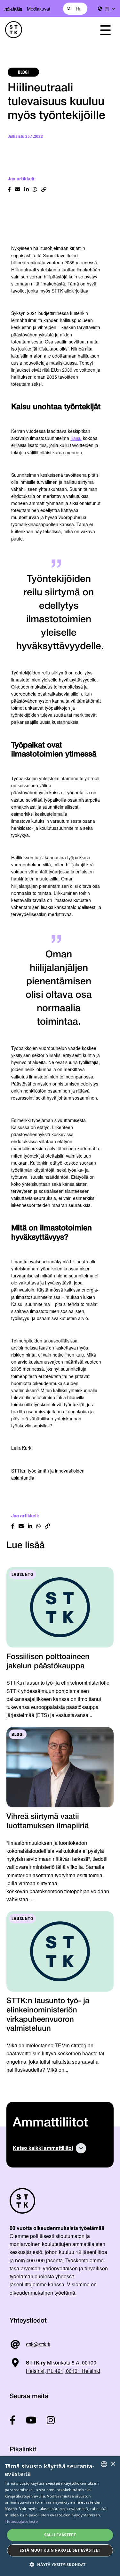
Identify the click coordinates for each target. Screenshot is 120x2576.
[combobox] (75, 9)
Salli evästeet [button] (60, 2535)
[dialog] (60, 2516)
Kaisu (76, 438)
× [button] (113, 2464)
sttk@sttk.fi (38, 2344)
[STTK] (44, 30)
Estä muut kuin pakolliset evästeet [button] (60, 2550)
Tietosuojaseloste (21, 2521)
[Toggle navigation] (105, 30)
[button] (60, 2565)
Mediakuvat (39, 8)
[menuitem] (110, 9)
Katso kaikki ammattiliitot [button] (43, 2148)
